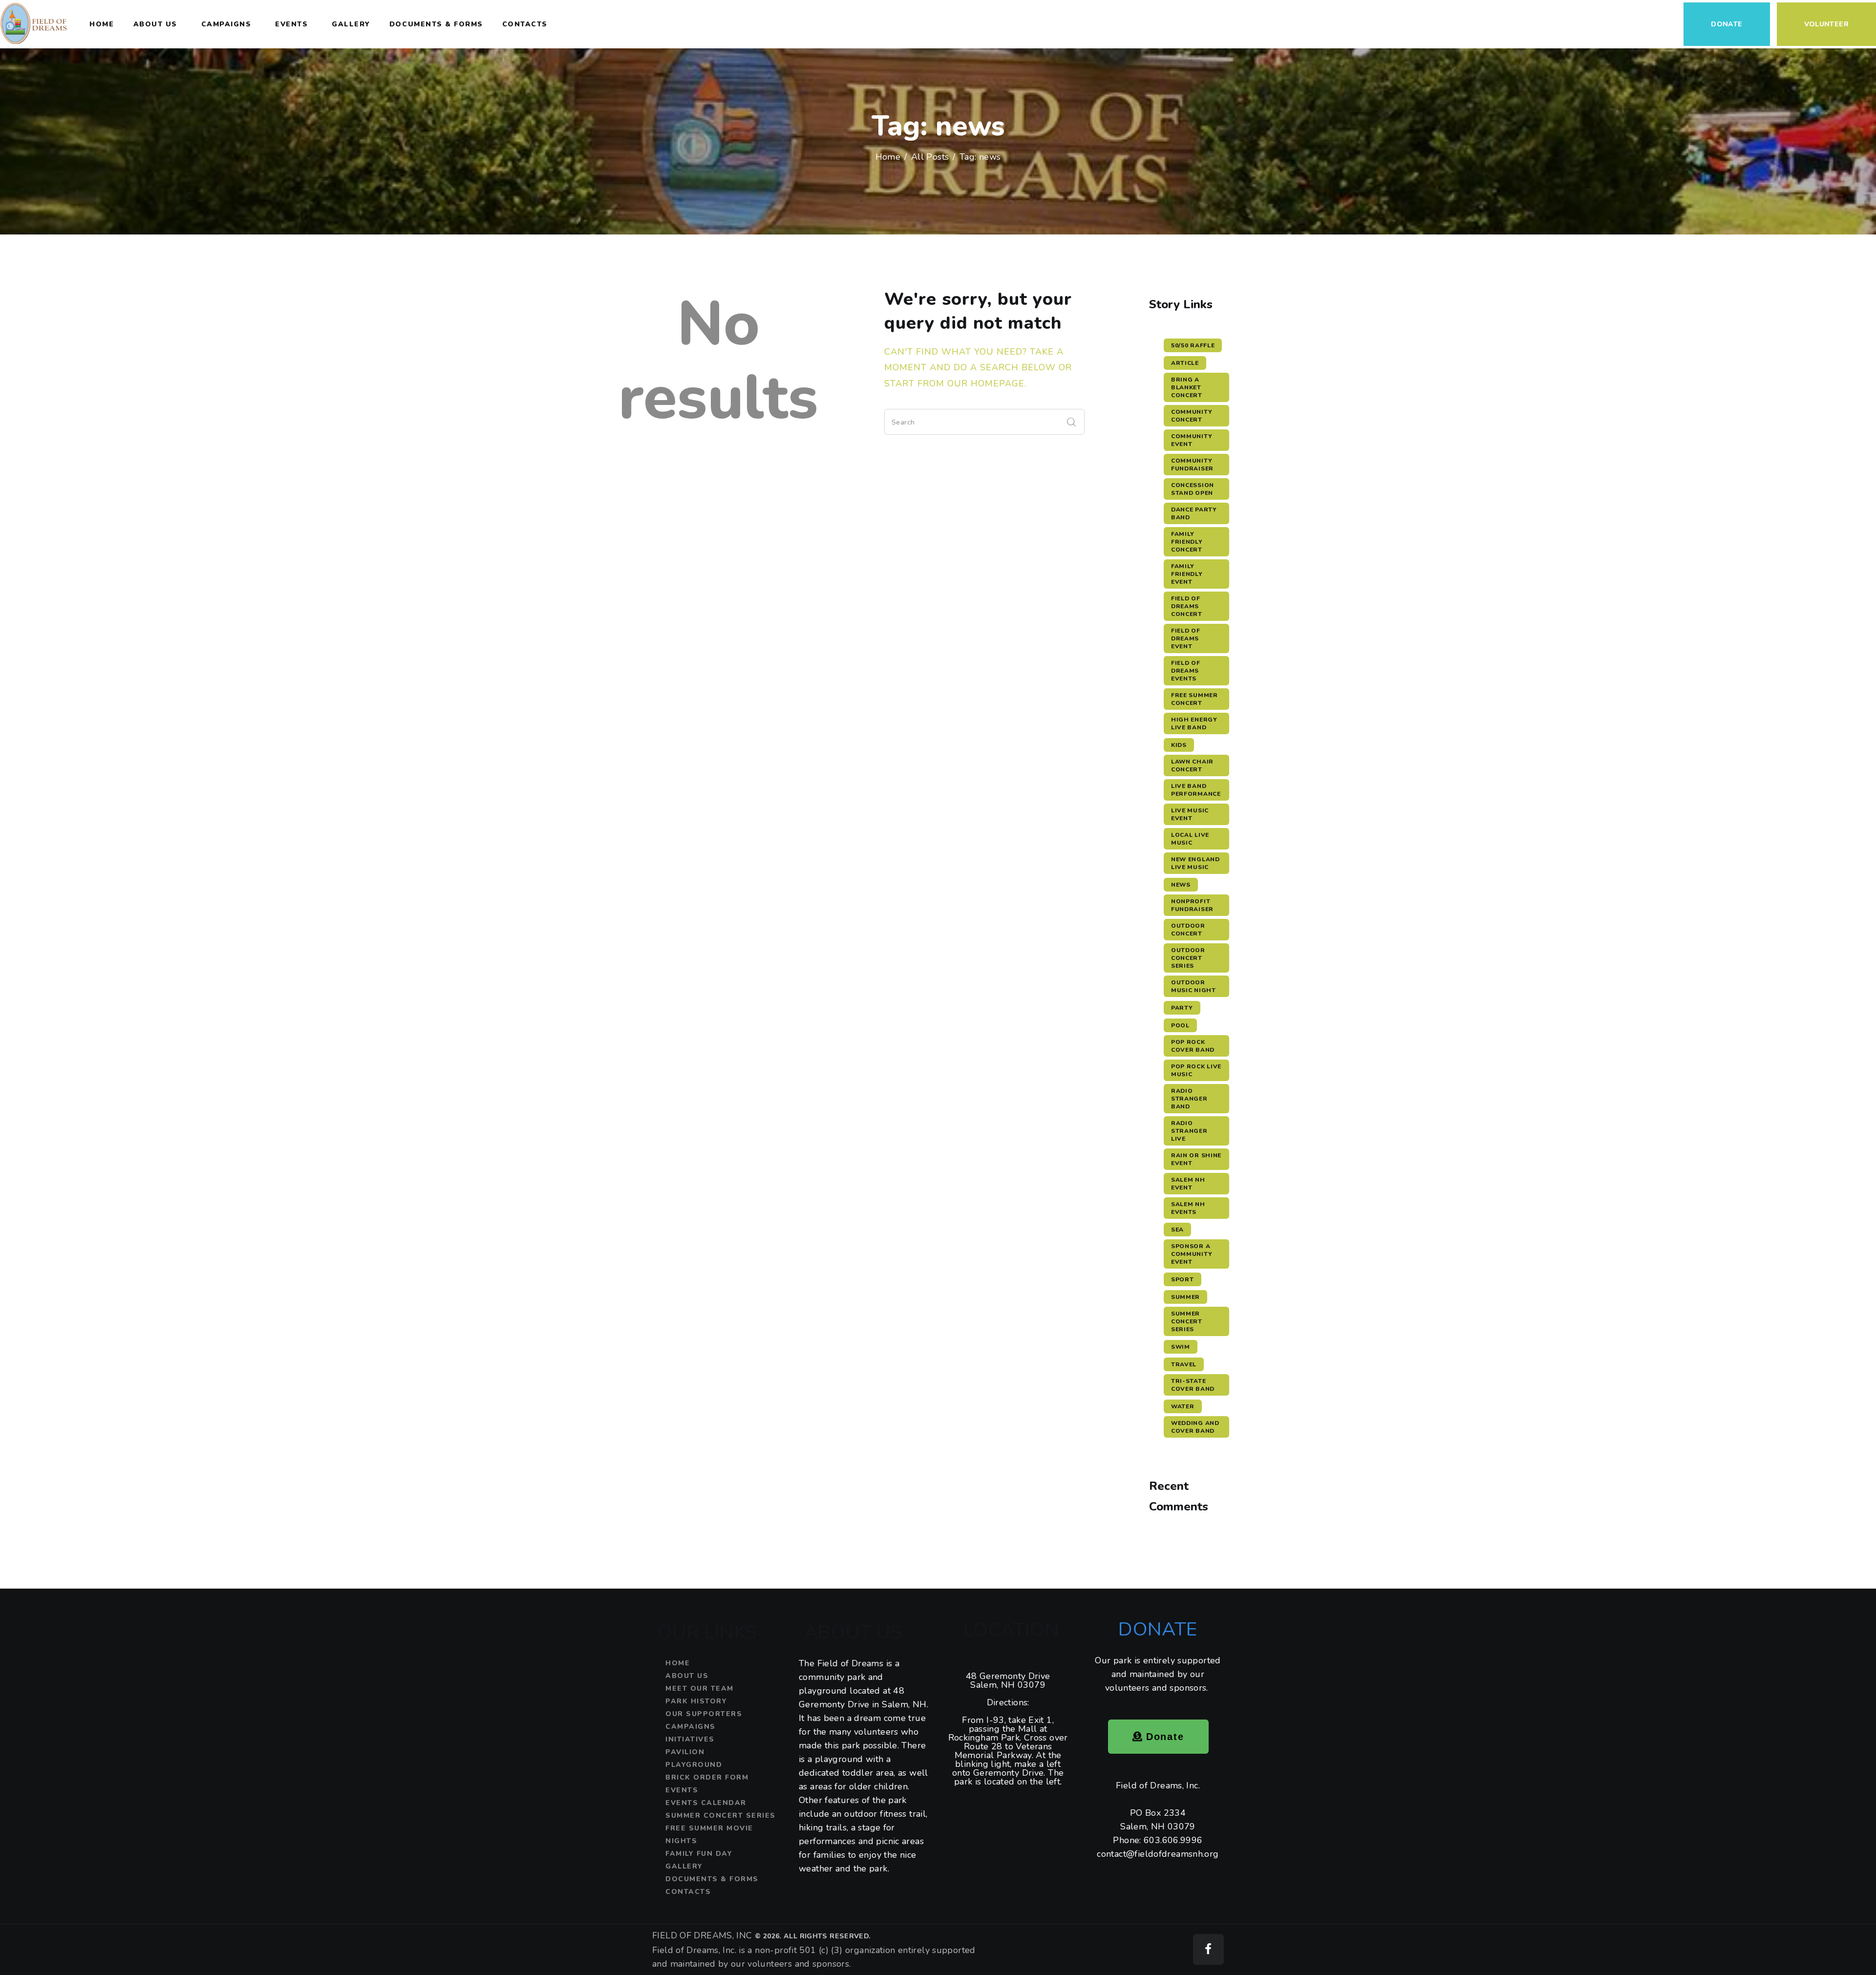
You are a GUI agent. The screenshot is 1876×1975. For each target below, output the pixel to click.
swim (1181, 1347)
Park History (696, 1701)
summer (1185, 1297)
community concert (1192, 416)
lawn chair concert (1192, 765)
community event (1192, 440)
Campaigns (691, 1727)
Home (888, 157)
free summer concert (1194, 699)
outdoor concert (1188, 930)
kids (1179, 745)
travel (1184, 1364)
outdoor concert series (1188, 958)
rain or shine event (1196, 1159)
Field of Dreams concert (1187, 606)
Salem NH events (1188, 1208)
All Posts (930, 157)
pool (1180, 1025)
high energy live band (1194, 723)
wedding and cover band (1195, 1427)
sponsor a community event (1192, 1254)
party (1182, 1008)
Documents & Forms (712, 1879)
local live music (1190, 839)
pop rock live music (1196, 1070)
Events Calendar (706, 1803)
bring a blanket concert (1187, 387)
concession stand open (1193, 489)
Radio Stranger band (1189, 1099)
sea (1177, 1230)
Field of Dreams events (1186, 671)
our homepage (986, 383)
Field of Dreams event (1186, 638)
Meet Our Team (700, 1688)
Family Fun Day (699, 1854)
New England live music (1195, 863)
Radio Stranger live (1189, 1131)
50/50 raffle (1193, 345)
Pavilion (685, 1752)
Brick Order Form (707, 1777)
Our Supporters (704, 1714)
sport (1183, 1279)
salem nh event (1188, 1184)
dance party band (1194, 513)
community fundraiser (1192, 465)
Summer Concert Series (721, 1816)
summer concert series (1187, 1321)
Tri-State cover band (1193, 1385)
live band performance (1196, 790)
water (1183, 1406)
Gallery (684, 1866)
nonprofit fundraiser (1192, 905)
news (1181, 885)
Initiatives (690, 1739)
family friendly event (1187, 574)
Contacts (688, 1892)
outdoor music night (1194, 986)
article (1185, 363)
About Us (687, 1676)
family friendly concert (1187, 542)
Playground (694, 1765)
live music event (1190, 814)
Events (682, 1790)
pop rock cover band (1193, 1046)
